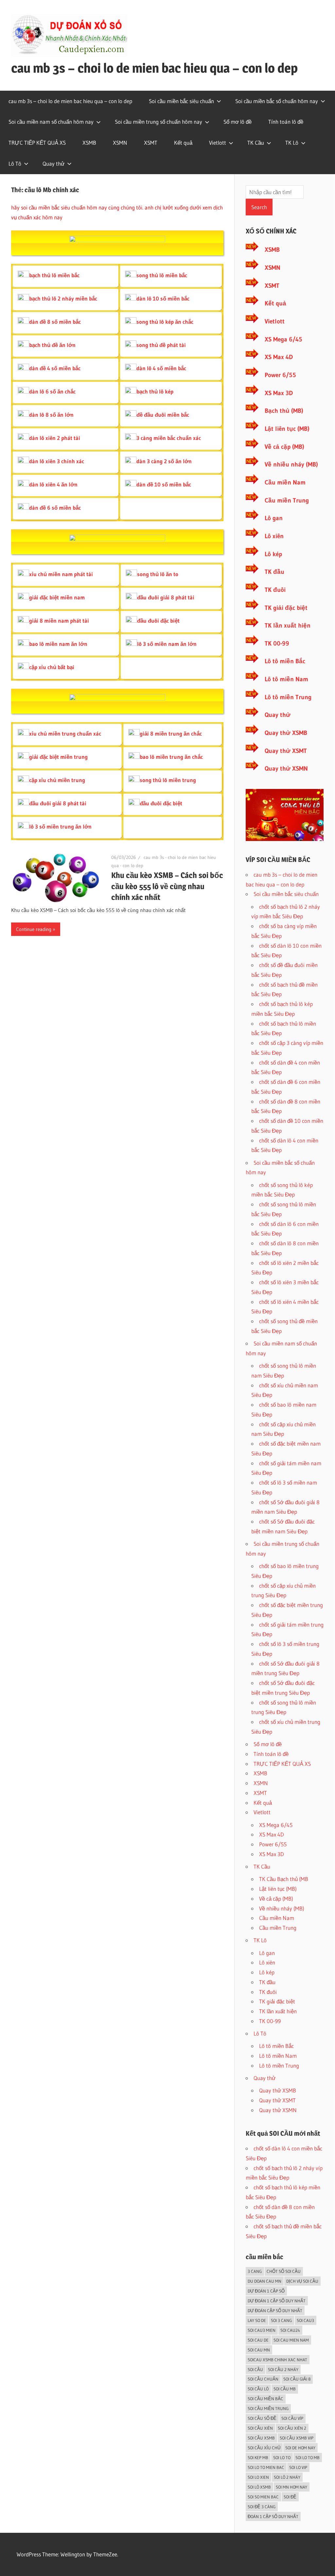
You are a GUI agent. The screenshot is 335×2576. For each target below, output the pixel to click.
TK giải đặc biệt (286, 608)
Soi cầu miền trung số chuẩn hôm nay (159, 122)
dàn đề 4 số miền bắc (55, 368)
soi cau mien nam (291, 2340)
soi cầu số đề (262, 2418)
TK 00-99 (277, 643)
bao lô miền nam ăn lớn (58, 644)
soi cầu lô (258, 2389)
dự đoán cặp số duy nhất (275, 2311)
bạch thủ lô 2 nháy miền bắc (63, 298)
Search (259, 207)
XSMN (120, 143)
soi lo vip (298, 2467)
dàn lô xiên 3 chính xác (57, 461)
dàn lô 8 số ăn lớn (51, 415)
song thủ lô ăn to (158, 574)
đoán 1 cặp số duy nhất (273, 2516)
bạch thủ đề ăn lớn (52, 345)
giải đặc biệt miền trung (58, 757)
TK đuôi (275, 590)
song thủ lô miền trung (168, 780)
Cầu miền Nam (285, 482)
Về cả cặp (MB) (284, 447)
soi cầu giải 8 (297, 2379)
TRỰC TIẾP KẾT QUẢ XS (37, 143)
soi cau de (258, 2340)
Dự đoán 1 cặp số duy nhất (277, 2301)
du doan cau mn (264, 2281)
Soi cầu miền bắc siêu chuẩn (181, 101)
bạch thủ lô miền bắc (54, 275)
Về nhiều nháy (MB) (291, 464)
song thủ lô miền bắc (162, 275)
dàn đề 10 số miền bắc (164, 484)
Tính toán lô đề (286, 122)
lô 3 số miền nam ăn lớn (167, 644)
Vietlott (218, 143)
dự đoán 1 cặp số (266, 2291)
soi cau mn (259, 2350)
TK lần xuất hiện (288, 625)
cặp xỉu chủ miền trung (57, 780)
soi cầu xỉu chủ (264, 2448)
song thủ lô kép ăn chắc (165, 322)
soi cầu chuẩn (263, 2379)
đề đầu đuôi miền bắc (163, 415)
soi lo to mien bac (266, 2467)
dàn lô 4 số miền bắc (161, 368)
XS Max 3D (279, 393)
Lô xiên (274, 536)
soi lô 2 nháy (287, 2477)
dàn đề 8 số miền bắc (55, 322)
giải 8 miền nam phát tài (59, 621)
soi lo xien (258, 2477)
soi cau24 (290, 2330)
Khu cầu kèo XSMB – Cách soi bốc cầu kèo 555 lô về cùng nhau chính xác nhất (167, 886)
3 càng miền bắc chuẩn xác (169, 438)
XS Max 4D (279, 357)
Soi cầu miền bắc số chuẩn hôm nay (277, 101)
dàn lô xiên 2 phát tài (55, 438)
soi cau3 (305, 2320)
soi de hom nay (300, 2448)
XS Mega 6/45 (283, 339)
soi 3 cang (281, 2320)
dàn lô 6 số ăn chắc (52, 391)
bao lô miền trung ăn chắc (171, 757)
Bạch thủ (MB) (284, 411)
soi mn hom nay (291, 2487)
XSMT (151, 143)
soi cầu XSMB (261, 2438)
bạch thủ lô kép (155, 391)
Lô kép (273, 554)
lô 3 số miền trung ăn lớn (60, 826)
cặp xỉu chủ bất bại (52, 667)
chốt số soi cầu (284, 2271)
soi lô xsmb (259, 2487)
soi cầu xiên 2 (292, 2428)
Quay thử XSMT (286, 751)
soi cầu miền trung (268, 2408)
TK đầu (274, 572)
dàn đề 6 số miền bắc (55, 508)
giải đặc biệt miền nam (57, 597)
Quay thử (53, 164)
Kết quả (183, 143)
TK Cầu (256, 143)
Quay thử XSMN (286, 768)
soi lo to (282, 2457)
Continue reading (34, 929)
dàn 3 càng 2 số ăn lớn (164, 461)
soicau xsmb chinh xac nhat (277, 2360)
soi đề (290, 2497)
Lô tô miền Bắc (285, 661)
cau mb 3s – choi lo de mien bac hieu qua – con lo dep (154, 68)
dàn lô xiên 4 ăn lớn (53, 484)
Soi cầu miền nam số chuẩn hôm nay (51, 122)
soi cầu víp (292, 2418)
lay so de (257, 2320)
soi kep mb (258, 2457)
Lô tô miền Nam (286, 679)
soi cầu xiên (260, 2428)
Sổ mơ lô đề (238, 122)
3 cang (255, 2271)
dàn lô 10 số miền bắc (163, 298)
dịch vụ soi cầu (302, 2281)
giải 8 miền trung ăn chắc (171, 733)
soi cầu (255, 2369)
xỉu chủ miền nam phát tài (61, 574)
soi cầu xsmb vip (297, 2438)
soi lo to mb (308, 2457)
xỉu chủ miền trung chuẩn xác (65, 733)
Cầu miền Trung (287, 500)
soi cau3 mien (262, 2330)
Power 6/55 (280, 375)
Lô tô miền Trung (288, 697)
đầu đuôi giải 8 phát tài (166, 597)
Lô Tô (15, 164)
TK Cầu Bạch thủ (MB (284, 1879)
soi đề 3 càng (262, 2507)
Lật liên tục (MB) (287, 429)
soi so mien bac (263, 2497)
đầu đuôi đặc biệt (158, 621)
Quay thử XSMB (286, 733)
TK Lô (292, 143)
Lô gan (274, 518)
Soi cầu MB (285, 2389)
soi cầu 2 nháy (283, 2369)
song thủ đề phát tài (161, 345)
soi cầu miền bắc (265, 2399)
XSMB (89, 143)
